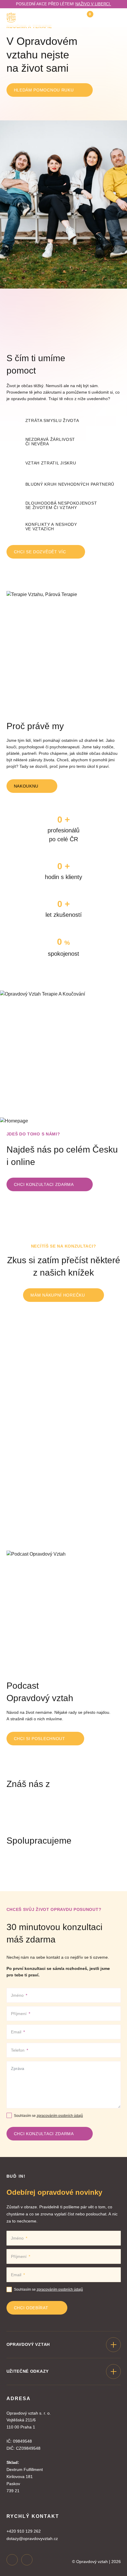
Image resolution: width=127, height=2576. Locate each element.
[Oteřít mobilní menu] (117, 18)
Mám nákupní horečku (58, 1295)
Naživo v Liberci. (93, 4)
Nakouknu (26, 786)
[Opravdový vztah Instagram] (12, 2560)
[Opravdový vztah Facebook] (27, 2560)
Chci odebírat (31, 2308)
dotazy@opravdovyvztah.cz (32, 2539)
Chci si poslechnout (40, 1739)
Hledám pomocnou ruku (44, 90)
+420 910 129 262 (24, 2531)
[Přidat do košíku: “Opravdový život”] (112, 1503)
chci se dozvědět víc (40, 552)
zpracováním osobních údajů (60, 2116)
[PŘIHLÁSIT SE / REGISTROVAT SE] (102, 18)
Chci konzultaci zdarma (44, 1184)
